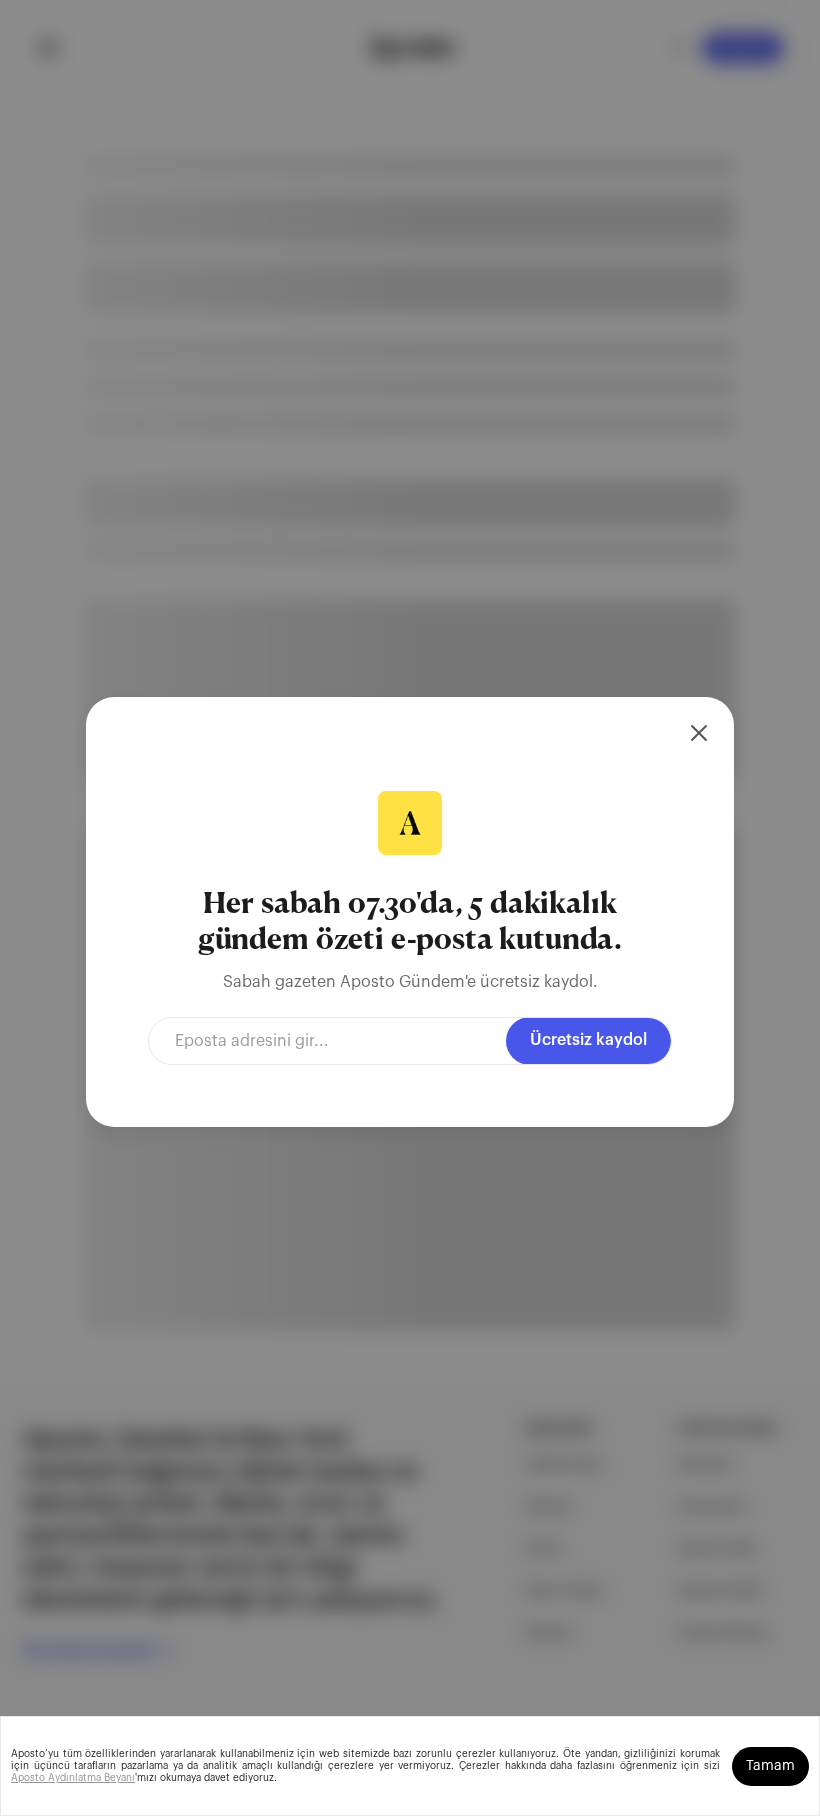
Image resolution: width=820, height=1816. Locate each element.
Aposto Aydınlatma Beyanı (73, 1778)
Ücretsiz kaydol (588, 1040)
